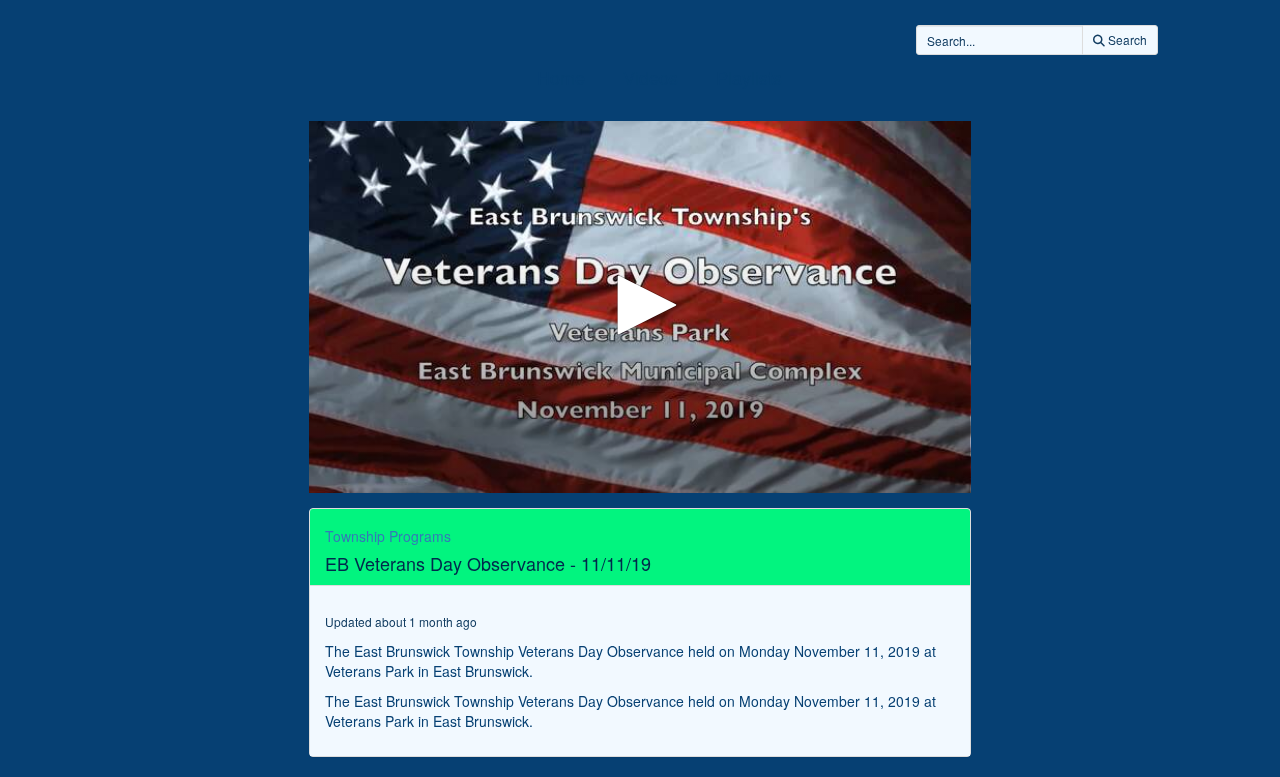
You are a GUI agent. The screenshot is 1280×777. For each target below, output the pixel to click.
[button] (640, 305)
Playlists (749, 77)
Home (561, 77)
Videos (650, 77)
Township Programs (388, 536)
